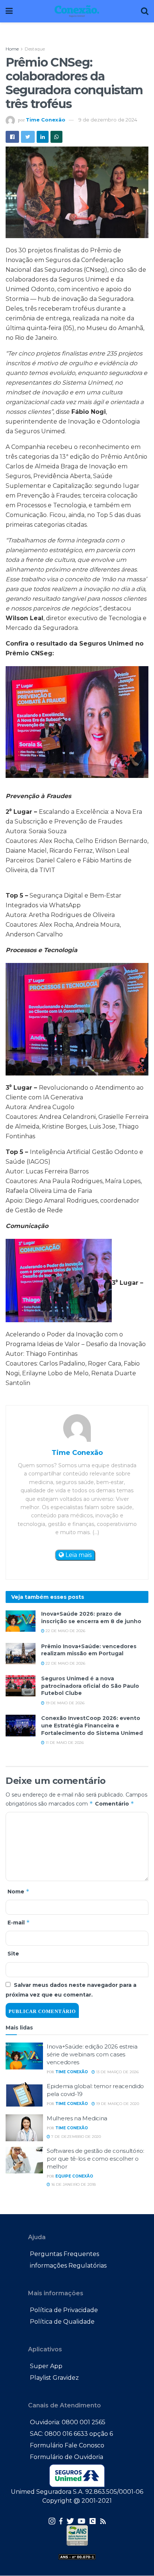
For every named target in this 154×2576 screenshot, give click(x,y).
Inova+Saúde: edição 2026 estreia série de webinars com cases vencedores (92, 2054)
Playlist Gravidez (54, 2378)
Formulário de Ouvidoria (67, 2457)
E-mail (19, 1922)
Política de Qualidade (62, 2322)
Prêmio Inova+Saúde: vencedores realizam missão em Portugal (89, 1650)
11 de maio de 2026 (64, 1743)
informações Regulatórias (68, 2266)
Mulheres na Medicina (77, 2118)
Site (13, 1954)
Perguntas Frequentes (64, 2254)
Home (12, 49)
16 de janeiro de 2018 (73, 2184)
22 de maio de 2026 (65, 1631)
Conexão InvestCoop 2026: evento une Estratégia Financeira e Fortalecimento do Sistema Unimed (92, 1725)
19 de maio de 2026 (64, 1703)
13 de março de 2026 (117, 2072)
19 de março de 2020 (117, 2104)
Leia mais (78, 1555)
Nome (19, 1891)
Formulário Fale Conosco (67, 2445)
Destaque (35, 49)
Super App (46, 2366)
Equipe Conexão (74, 2176)
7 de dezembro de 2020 (76, 2137)
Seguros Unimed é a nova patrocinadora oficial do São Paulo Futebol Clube (90, 1686)
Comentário (115, 1803)
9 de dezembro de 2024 (108, 120)
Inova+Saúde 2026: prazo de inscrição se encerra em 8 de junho (91, 1618)
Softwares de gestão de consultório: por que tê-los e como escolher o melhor (96, 2159)
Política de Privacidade (64, 2310)
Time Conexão (46, 120)
